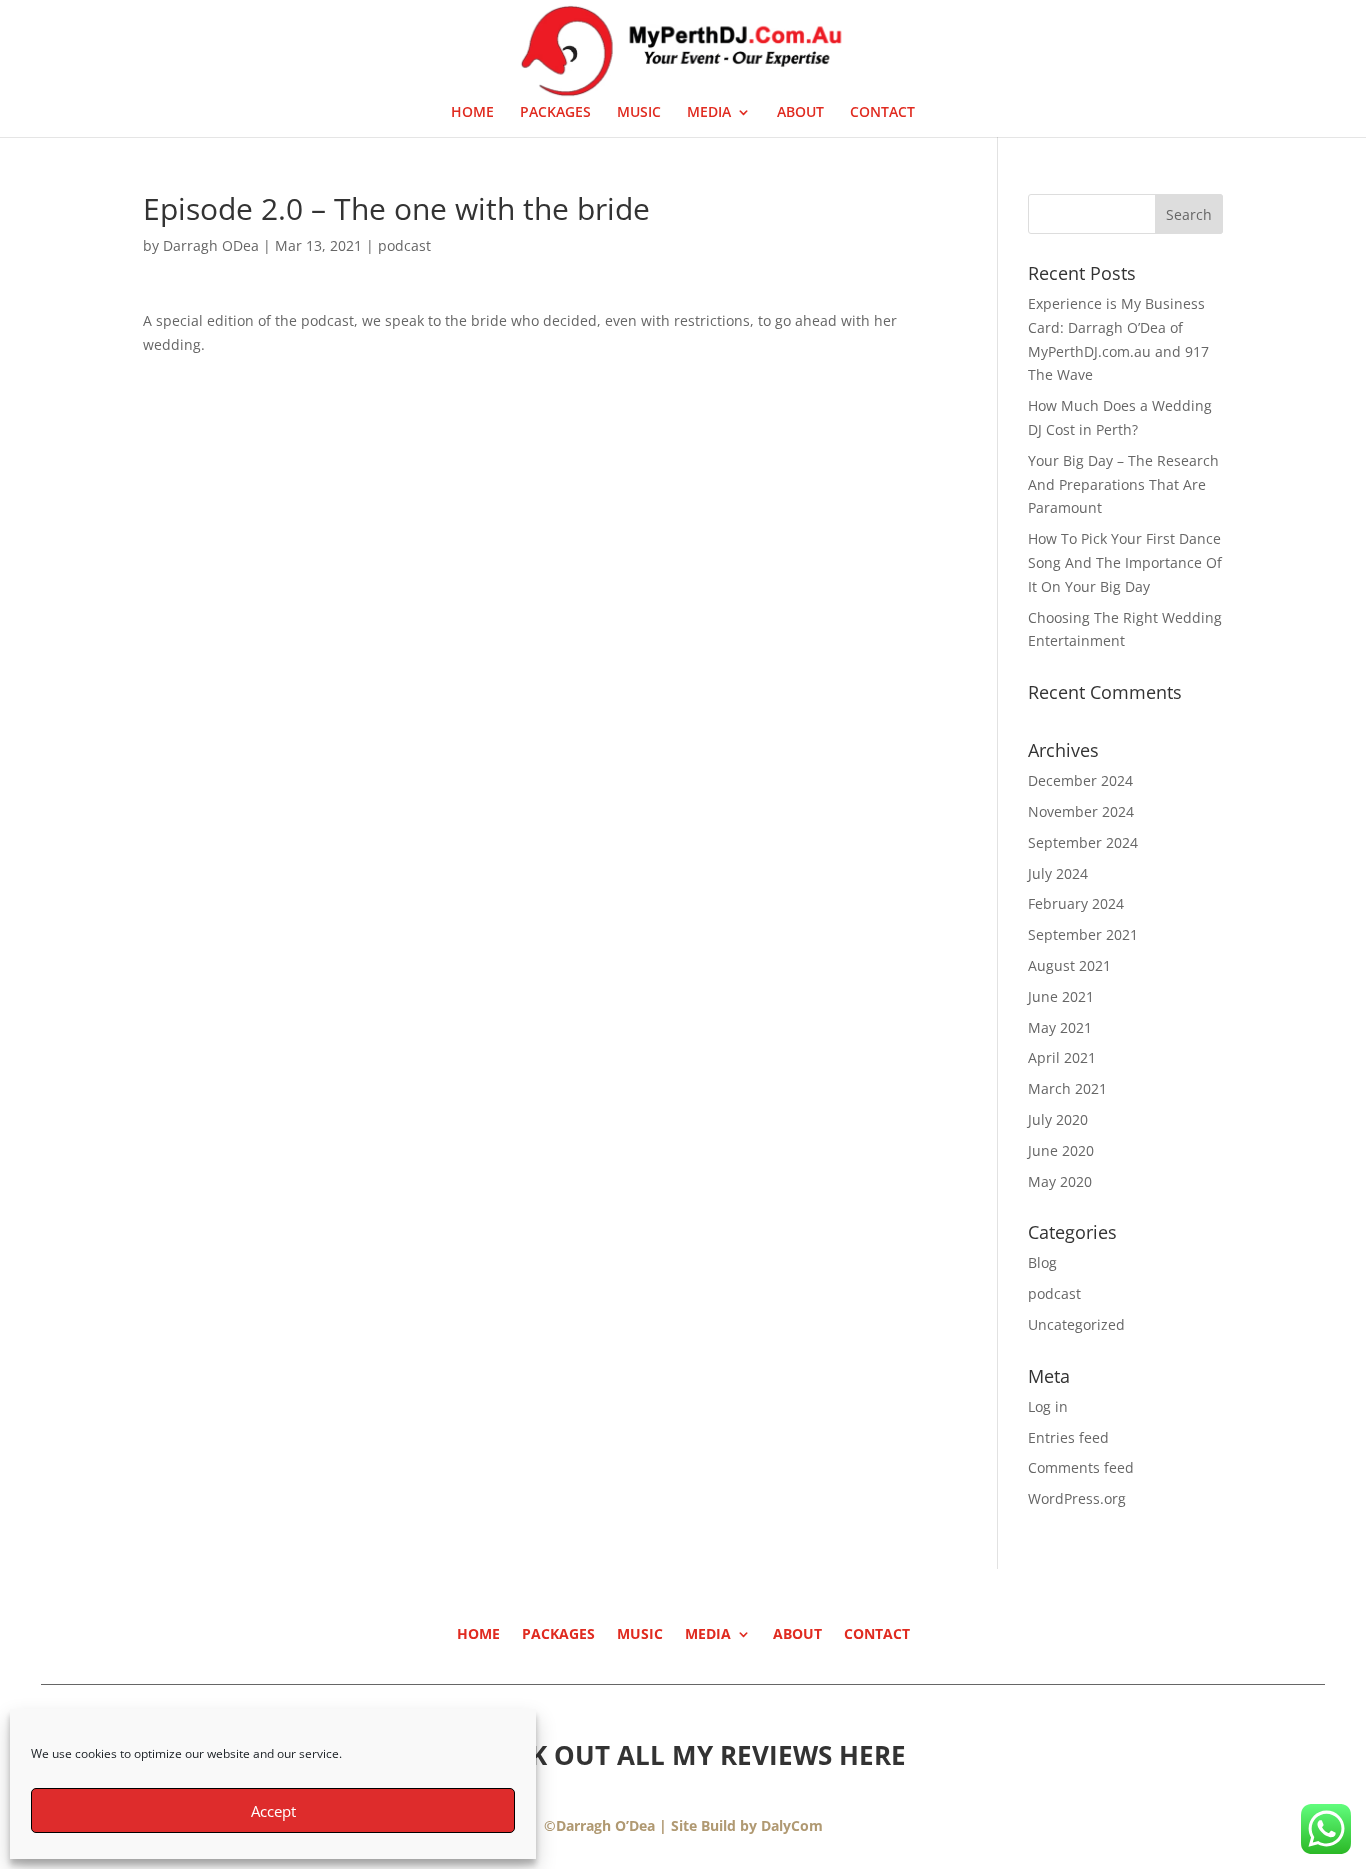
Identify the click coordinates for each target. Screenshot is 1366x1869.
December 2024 (1080, 780)
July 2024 (1058, 873)
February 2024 (1076, 903)
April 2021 (1062, 1057)
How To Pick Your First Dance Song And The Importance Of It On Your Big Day (1125, 562)
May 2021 (1060, 1027)
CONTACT (882, 113)
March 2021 (1067, 1088)
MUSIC (639, 113)
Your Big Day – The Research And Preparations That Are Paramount (1123, 484)
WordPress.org (1077, 1498)
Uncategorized (1076, 1324)
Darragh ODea (211, 245)
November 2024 (1081, 811)
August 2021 (1069, 965)
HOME (472, 113)
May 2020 (1060, 1181)
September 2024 (1083, 842)
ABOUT (800, 113)
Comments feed (1081, 1467)
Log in (1048, 1406)
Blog (1042, 1262)
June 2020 (1061, 1150)
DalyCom (792, 1825)
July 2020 (1058, 1119)
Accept (273, 1811)
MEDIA (709, 113)
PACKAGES (555, 113)
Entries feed (1068, 1437)
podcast (404, 245)
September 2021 (1083, 934)
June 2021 (1061, 996)
